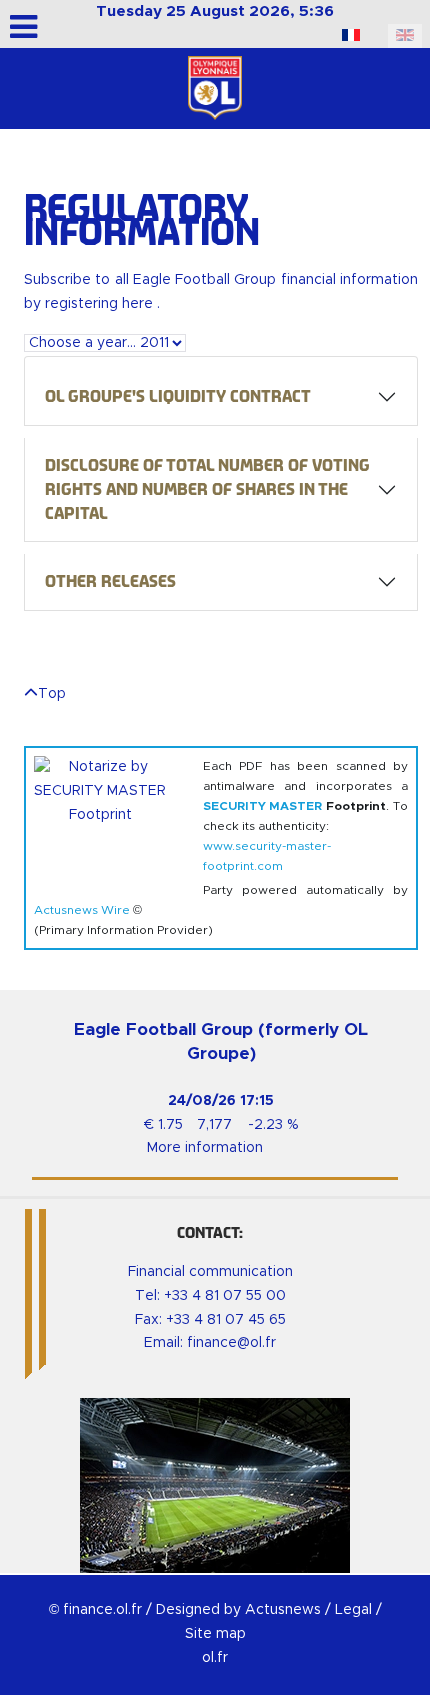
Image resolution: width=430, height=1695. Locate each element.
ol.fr (215, 1658)
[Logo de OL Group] (215, 88)
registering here (101, 304)
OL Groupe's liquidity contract (178, 396)
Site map (215, 1634)
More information (205, 1148)
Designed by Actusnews (238, 1610)
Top (52, 694)
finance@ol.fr (231, 1343)
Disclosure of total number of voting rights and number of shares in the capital (207, 489)
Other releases (110, 581)
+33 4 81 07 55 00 (225, 1296)
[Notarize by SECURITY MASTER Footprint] (110, 816)
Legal (353, 1610)
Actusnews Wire (82, 910)
